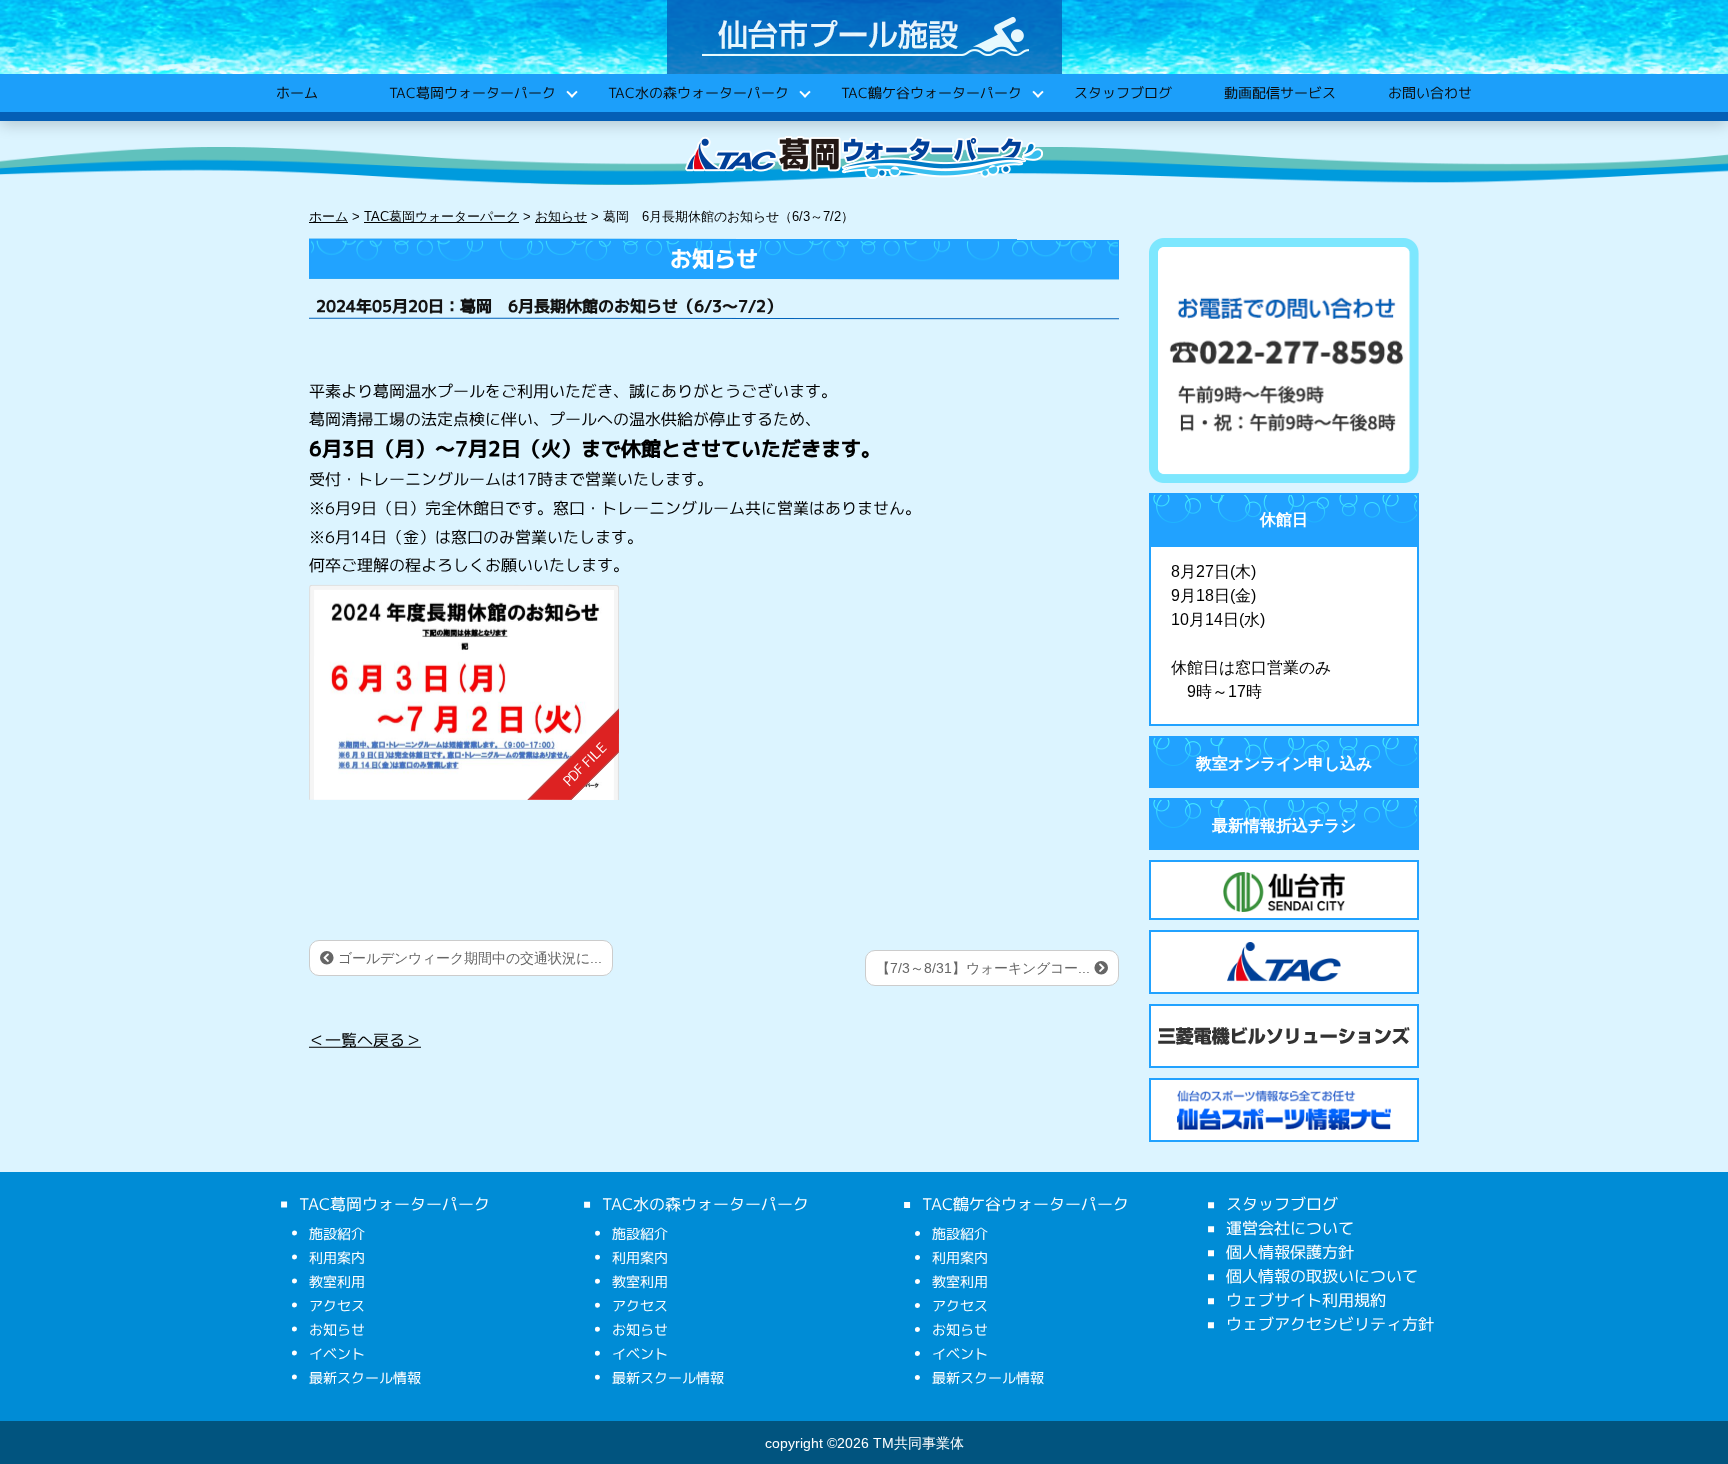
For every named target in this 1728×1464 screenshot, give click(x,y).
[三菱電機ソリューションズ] (1284, 1036)
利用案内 (337, 1257)
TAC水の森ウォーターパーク (697, 92)
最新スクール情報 (365, 1377)
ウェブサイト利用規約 (1306, 1300)
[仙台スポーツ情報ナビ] (1284, 1110)
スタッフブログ (1122, 92)
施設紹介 (337, 1233)
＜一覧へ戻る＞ (365, 1040)
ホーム (296, 92)
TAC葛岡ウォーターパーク (471, 92)
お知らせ (337, 1329)
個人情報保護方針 (1290, 1252)
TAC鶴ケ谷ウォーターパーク (930, 92)
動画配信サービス (1279, 92)
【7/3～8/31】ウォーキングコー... (985, 968)
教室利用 (337, 1281)
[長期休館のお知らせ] (464, 692)
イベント (337, 1353)
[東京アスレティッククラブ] (1284, 962)
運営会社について (1290, 1228)
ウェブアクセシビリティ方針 (1330, 1324)
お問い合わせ (1429, 92)
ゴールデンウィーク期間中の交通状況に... (468, 958)
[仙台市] (1284, 892)
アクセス (337, 1305)
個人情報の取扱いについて (1322, 1276)
